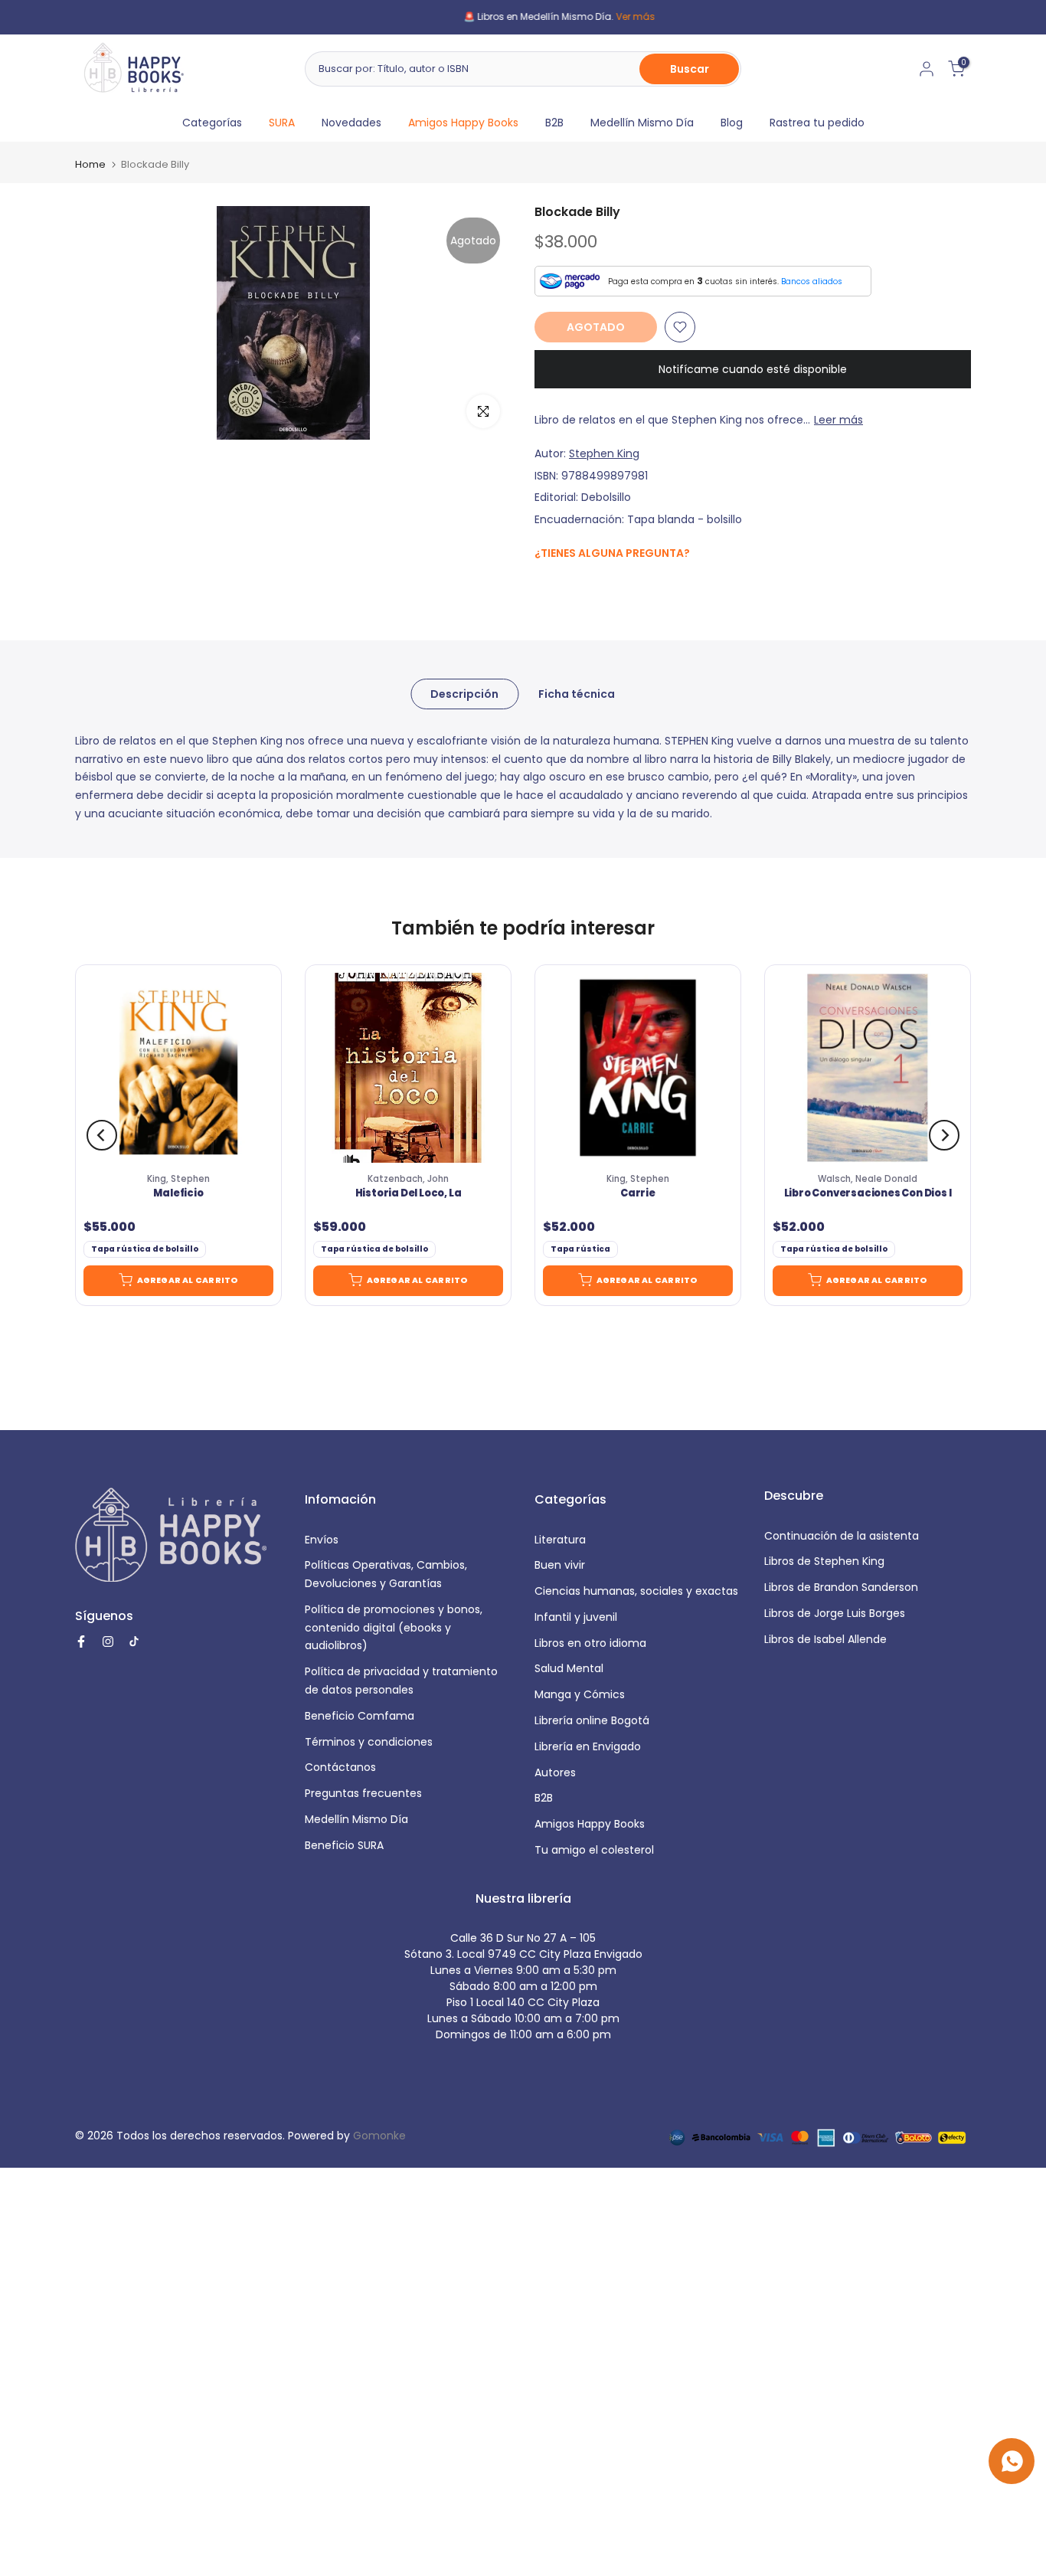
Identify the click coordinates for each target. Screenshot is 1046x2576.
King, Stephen (178, 1179)
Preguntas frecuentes (363, 1793)
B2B (554, 123)
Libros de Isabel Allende (825, 1639)
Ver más (599, 16)
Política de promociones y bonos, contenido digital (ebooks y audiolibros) (394, 1628)
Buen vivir (560, 1565)
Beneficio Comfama (360, 1716)
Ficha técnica (577, 693)
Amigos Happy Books (463, 123)
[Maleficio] (178, 1068)
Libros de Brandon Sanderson (841, 1587)
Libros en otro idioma (590, 1643)
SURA (282, 123)
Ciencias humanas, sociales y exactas (636, 1591)
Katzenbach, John (408, 1179)
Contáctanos (340, 1767)
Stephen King (604, 453)
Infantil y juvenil (576, 1617)
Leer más (838, 420)
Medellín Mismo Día (642, 123)
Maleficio (178, 1193)
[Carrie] (638, 1068)
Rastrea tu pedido (817, 123)
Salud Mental (569, 1668)
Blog (732, 123)
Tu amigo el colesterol (594, 1850)
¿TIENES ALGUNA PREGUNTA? (612, 553)
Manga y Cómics (580, 1694)
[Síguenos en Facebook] (543, 586)
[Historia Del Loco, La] (408, 1068)
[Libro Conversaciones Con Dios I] (868, 1068)
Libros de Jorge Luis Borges (835, 1613)
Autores (555, 1772)
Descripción (464, 693)
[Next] (944, 1135)
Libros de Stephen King (824, 1561)
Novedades (351, 123)
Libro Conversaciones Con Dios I (868, 1193)
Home (90, 164)
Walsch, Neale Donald (868, 1179)
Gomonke (379, 2136)
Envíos (322, 1540)
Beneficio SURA (344, 1845)
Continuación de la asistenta (842, 1536)
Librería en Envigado (588, 1746)
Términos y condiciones (369, 1742)
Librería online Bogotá (592, 1720)
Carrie (638, 1193)
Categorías (212, 123)
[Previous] (102, 1135)
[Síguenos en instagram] (573, 586)
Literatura (560, 1540)
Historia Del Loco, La (409, 1193)
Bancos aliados (812, 281)
